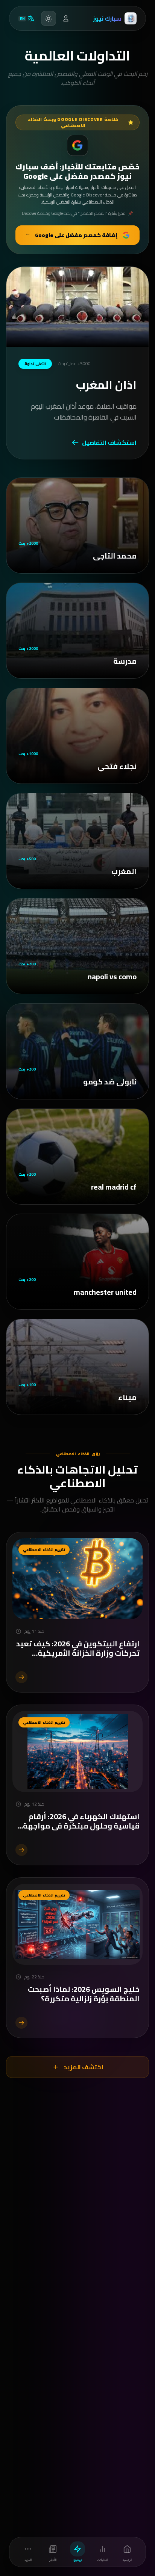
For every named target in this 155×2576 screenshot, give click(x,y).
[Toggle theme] (49, 18)
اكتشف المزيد (84, 2067)
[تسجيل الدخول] (66, 18)
